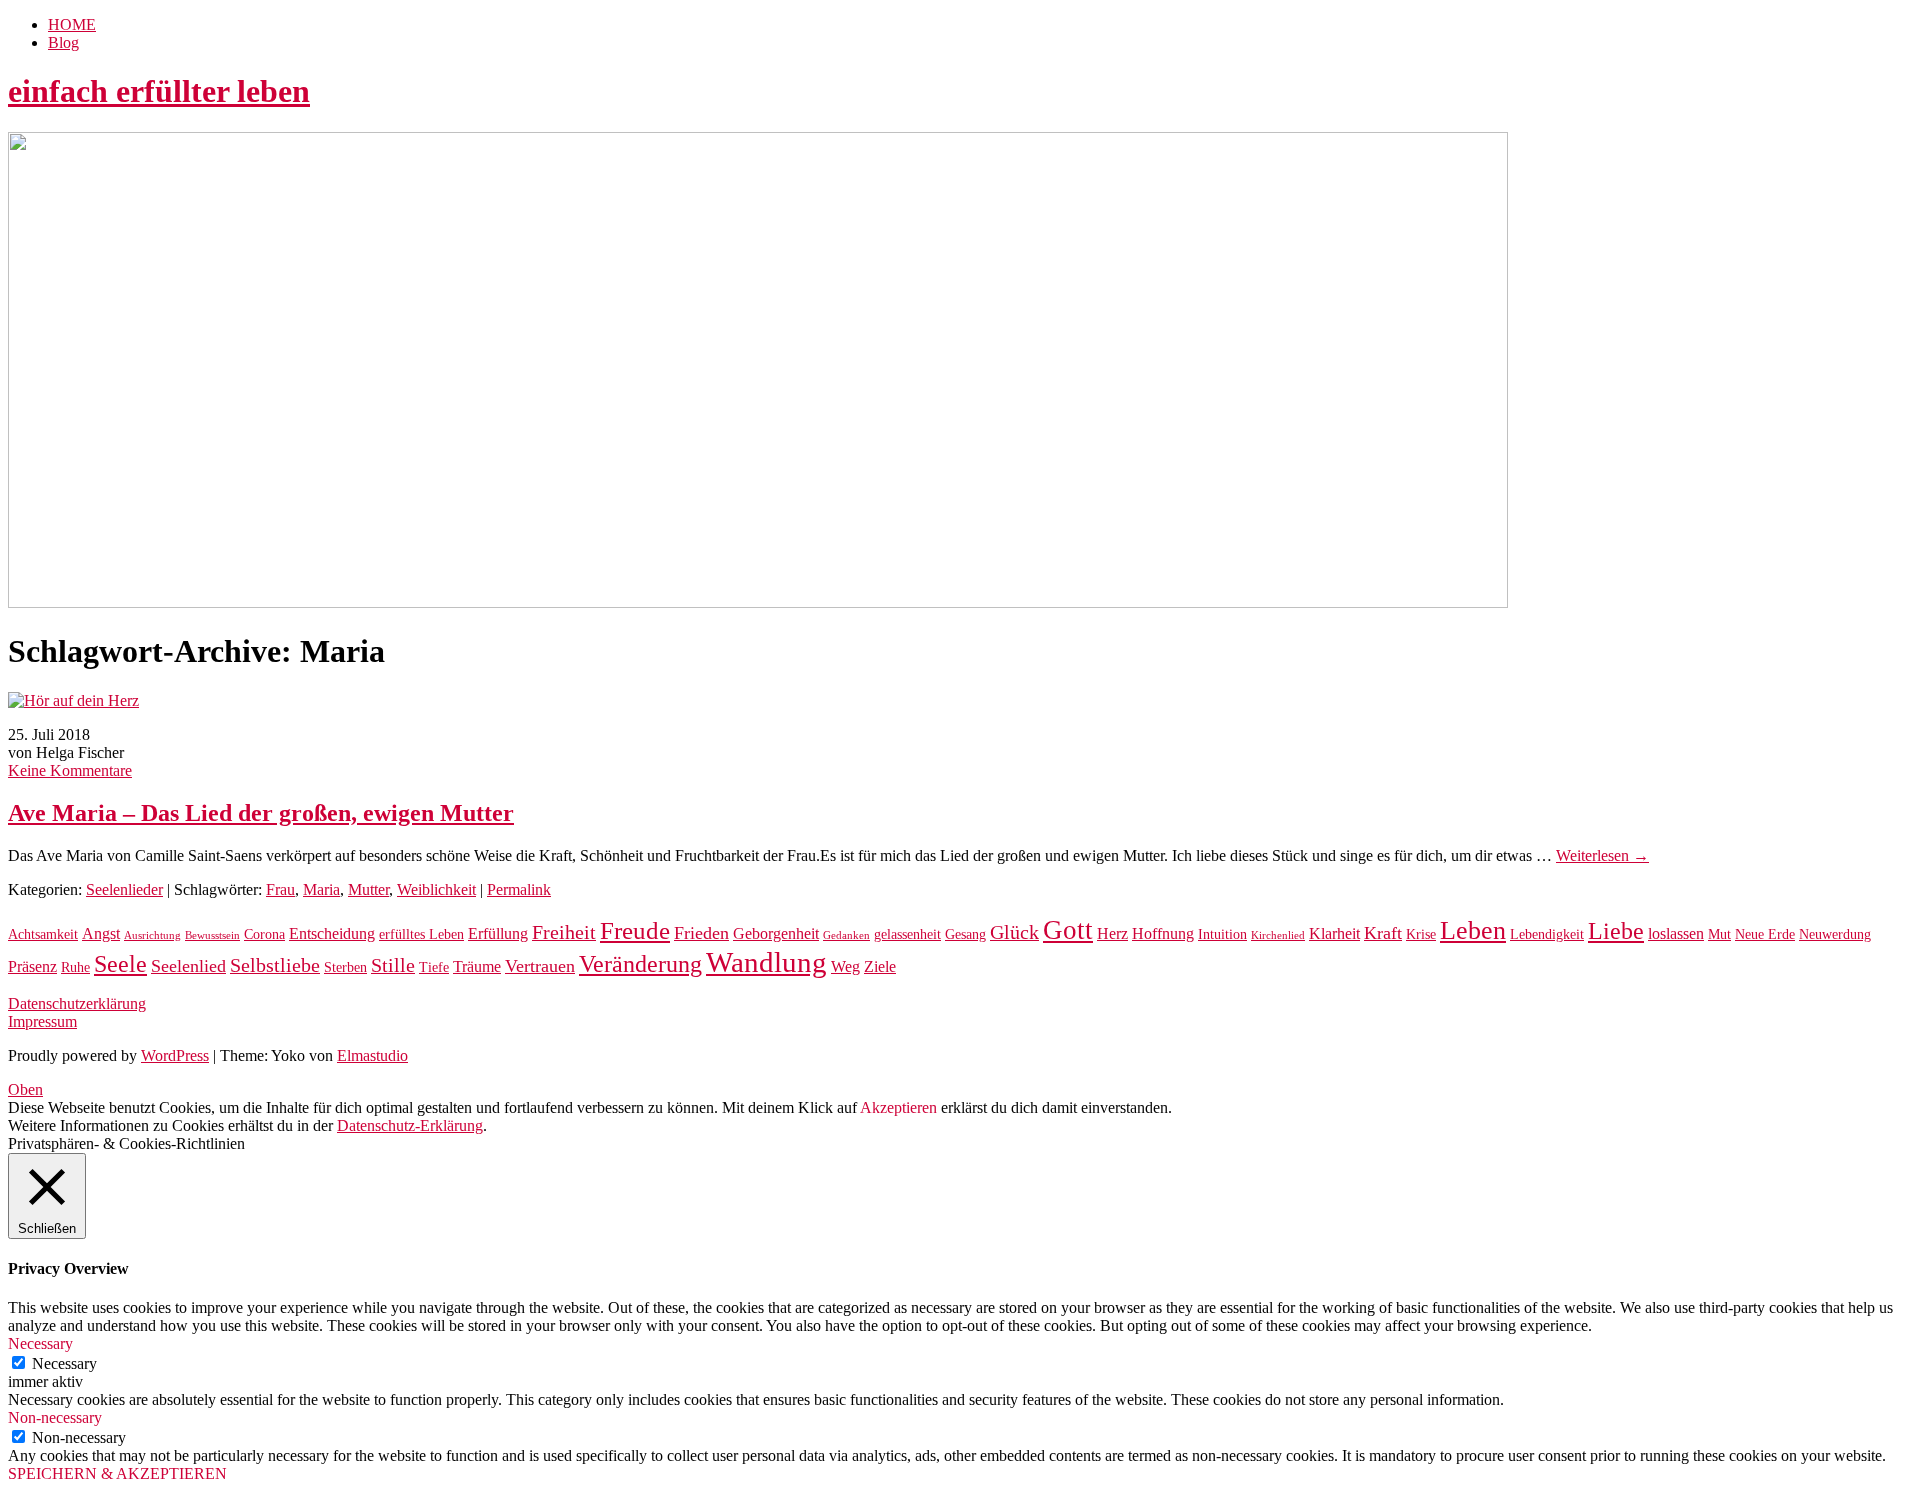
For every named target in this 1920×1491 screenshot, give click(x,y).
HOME (72, 24)
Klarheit (1334, 933)
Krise (1421, 934)
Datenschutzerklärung (77, 1003)
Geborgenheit (776, 933)
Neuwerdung (1835, 934)
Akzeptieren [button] (898, 1107)
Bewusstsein (212, 935)
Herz (1112, 933)
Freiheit (564, 932)
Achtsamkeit (43, 934)
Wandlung (766, 962)
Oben (25, 1089)
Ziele (880, 966)
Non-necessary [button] (55, 1417)
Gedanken (846, 935)
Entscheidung (332, 933)
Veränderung (640, 964)
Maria (321, 889)
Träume (477, 966)
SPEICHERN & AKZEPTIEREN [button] (117, 1473)
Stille (393, 965)
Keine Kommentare (70, 770)
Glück (1014, 932)
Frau (280, 889)
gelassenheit (907, 934)
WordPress (175, 1055)
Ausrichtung (152, 935)
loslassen (1676, 933)
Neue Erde (1765, 934)
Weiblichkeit (436, 889)
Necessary (64, 1363)
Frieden (701, 933)
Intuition (1222, 934)
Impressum (42, 1021)
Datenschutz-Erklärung (410, 1125)
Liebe (1616, 931)
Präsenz (32, 966)
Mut (1719, 934)
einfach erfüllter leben (159, 91)
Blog (63, 42)
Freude (635, 930)
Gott (1068, 930)
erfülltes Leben (421, 934)
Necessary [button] (40, 1343)
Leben (1473, 930)
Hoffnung (1163, 933)
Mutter (368, 889)
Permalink (519, 889)
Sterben (345, 967)
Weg (845, 966)
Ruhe (75, 967)
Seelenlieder (124, 889)
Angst (101, 933)
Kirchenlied (1278, 935)
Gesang (965, 934)
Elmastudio (372, 1055)
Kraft (1383, 933)
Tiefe (434, 967)
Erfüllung (498, 933)
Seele (120, 964)
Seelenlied (188, 966)
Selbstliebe (275, 965)
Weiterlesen (1602, 855)
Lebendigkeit (1547, 934)
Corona (264, 934)
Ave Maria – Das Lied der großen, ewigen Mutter (261, 813)
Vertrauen (540, 966)
